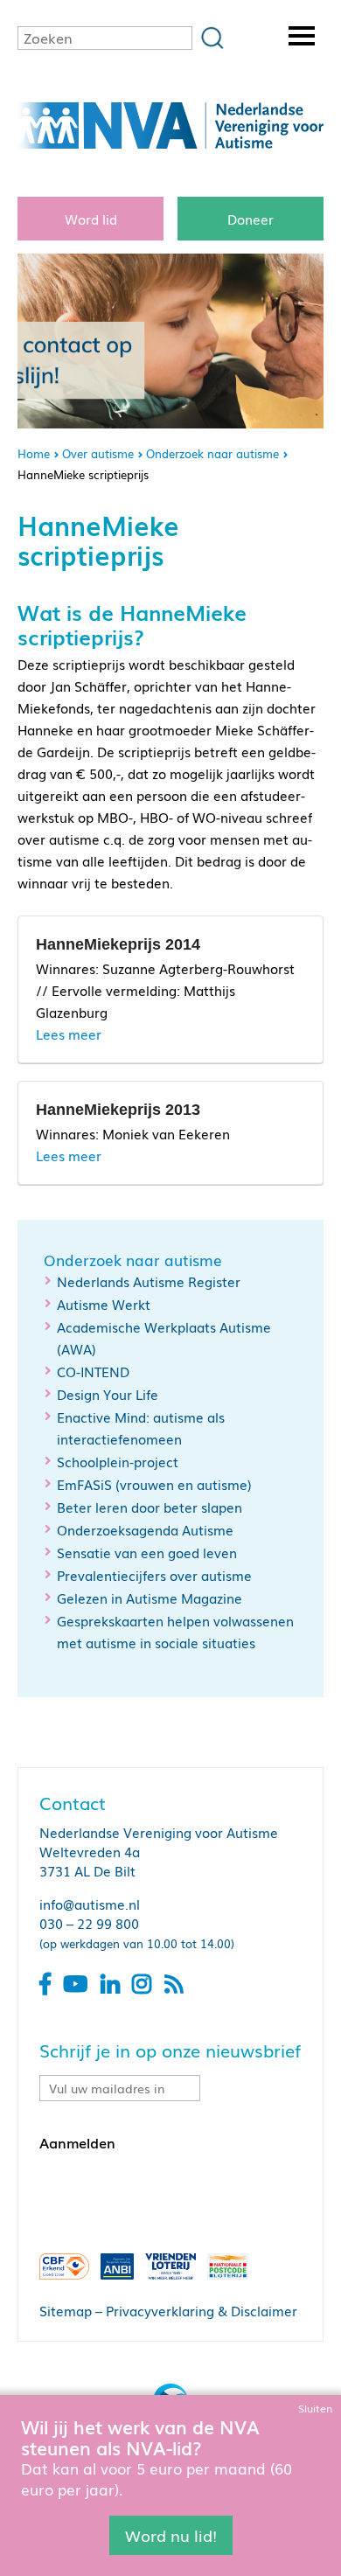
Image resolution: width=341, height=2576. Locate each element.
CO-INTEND (93, 1371)
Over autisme (98, 453)
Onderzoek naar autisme (212, 453)
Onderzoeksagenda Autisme (145, 1529)
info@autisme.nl (90, 1904)
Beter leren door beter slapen (150, 1507)
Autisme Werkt (104, 1304)
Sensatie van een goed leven (147, 1552)
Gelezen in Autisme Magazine (150, 1598)
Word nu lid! (171, 2535)
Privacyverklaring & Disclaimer (202, 2310)
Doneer (251, 219)
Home (34, 453)
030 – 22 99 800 (89, 1923)
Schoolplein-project (118, 1461)
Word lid (91, 219)
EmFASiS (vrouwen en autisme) (154, 1484)
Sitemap (66, 2310)
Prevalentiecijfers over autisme (154, 1575)
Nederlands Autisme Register (149, 1281)
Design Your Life (108, 1394)
